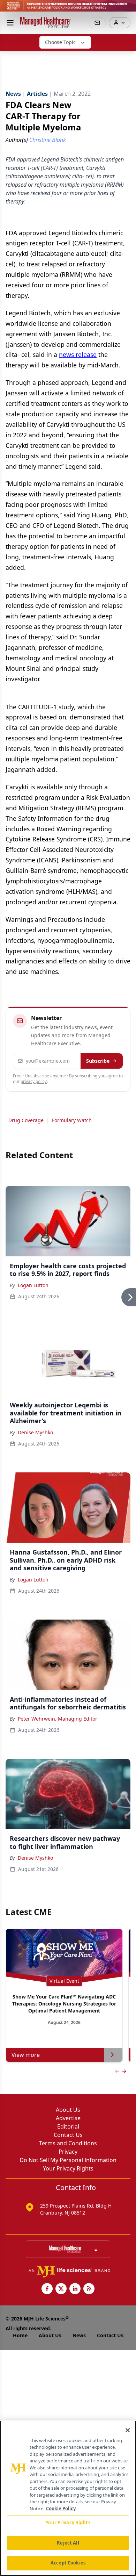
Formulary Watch (72, 1120)
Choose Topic (60, 42)
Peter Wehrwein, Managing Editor (58, 1719)
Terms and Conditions (68, 2143)
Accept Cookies (68, 2563)
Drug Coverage (26, 1120)
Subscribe (98, 1061)
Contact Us (68, 2135)
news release (78, 354)
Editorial (68, 2126)
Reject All (68, 2543)
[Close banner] (127, 9)
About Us (68, 2110)
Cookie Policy (61, 2509)
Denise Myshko (35, 1432)
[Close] (128, 2430)
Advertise (68, 2118)
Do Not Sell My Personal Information (68, 2160)
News (79, 2335)
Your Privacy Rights (68, 2168)
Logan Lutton (33, 1285)
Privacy (68, 2152)
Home (20, 2335)
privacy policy (34, 1081)
